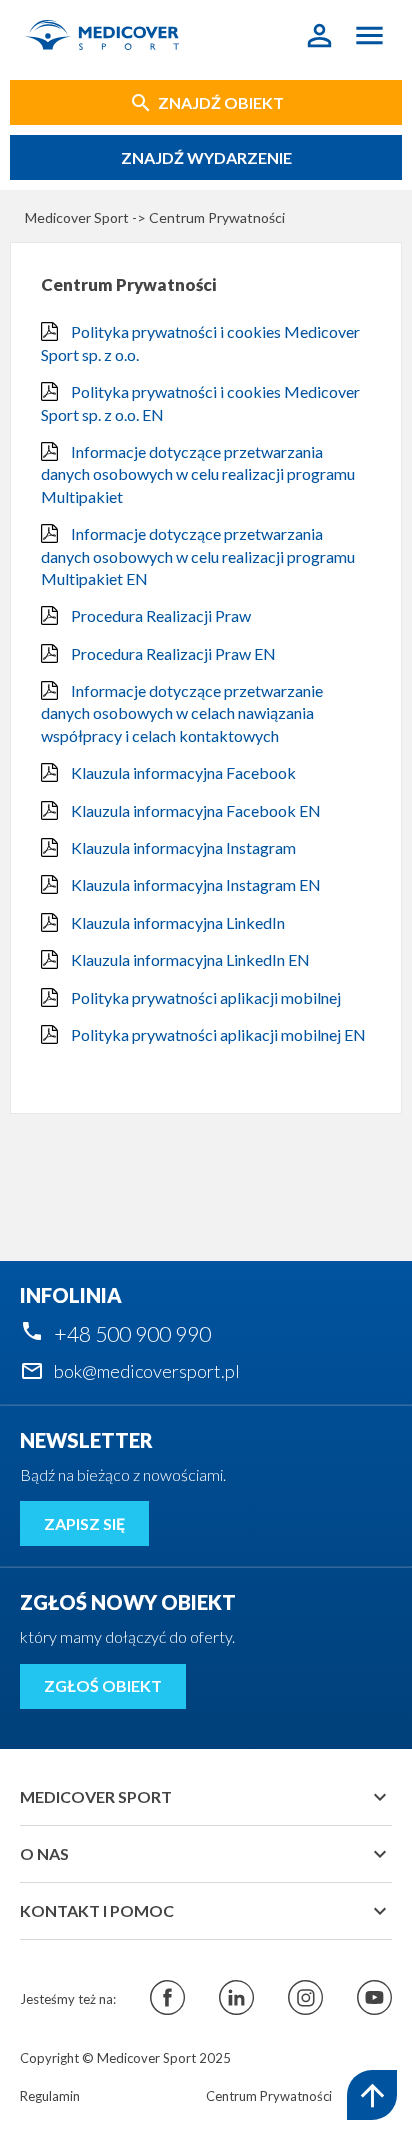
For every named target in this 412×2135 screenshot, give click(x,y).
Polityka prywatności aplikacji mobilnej (204, 997)
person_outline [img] (319, 35)
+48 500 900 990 (132, 1333)
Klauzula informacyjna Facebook (182, 772)
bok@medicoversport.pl (147, 1371)
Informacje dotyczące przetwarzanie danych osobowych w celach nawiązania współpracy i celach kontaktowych (182, 713)
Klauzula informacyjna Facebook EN (194, 810)
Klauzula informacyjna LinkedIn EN (189, 959)
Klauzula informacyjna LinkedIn (176, 922)
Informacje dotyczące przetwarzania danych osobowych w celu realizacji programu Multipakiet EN (198, 556)
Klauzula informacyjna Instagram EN (194, 884)
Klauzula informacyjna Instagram (182, 847)
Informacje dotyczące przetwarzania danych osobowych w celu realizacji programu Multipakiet (198, 474)
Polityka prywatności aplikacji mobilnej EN (217, 1034)
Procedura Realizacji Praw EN (172, 653)
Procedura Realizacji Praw (159, 615)
